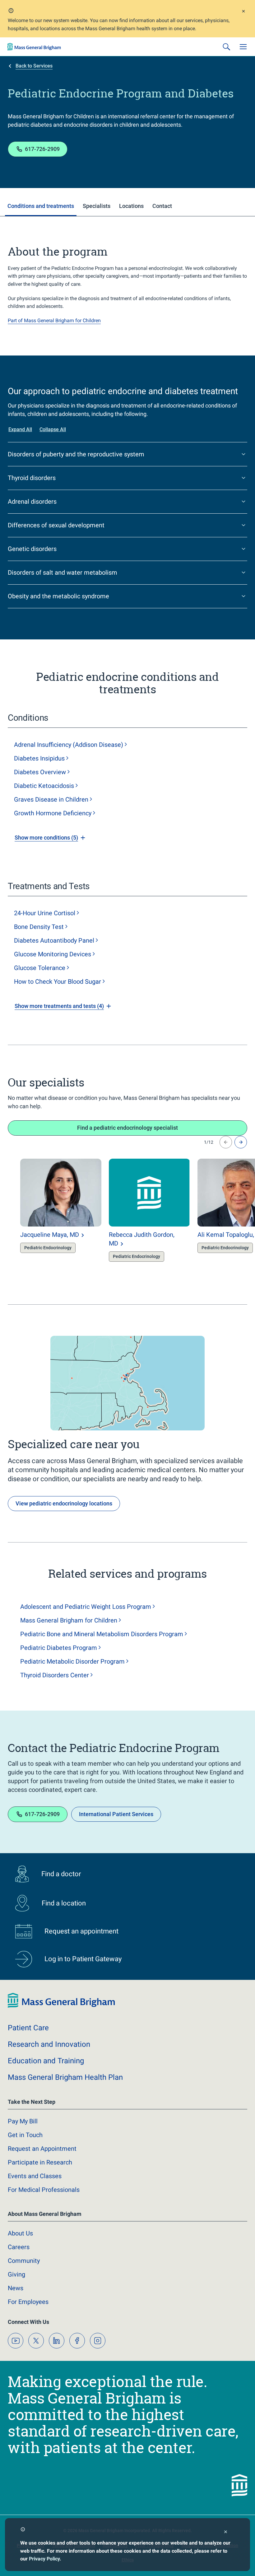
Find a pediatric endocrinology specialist (127, 1128)
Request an (42, 2149)
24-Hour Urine (45, 913)
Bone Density (39, 927)
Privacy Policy (44, 2559)
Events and (35, 2176)
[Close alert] (243, 12)
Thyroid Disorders (55, 1675)
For (28, 2302)
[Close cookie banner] (226, 2533)
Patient (28, 2028)
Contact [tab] (162, 206)
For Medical (44, 2190)
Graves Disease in (51, 799)
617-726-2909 (42, 149)
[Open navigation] (243, 47)
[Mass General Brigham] (34, 47)
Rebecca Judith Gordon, (142, 1239)
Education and (46, 2061)
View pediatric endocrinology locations (64, 1503)
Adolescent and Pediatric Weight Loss (86, 1607)
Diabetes (39, 758)
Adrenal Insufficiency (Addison (69, 745)
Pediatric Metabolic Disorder (72, 1661)
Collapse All (53, 429)
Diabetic (44, 786)
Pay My (23, 2121)
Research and (49, 2044)
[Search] (226, 47)
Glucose (40, 968)
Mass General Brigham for (69, 1620)
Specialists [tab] (97, 206)
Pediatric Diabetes (59, 1648)
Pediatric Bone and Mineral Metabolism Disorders (102, 1634)
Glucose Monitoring (53, 954)
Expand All (20, 429)
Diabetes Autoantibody (54, 940)
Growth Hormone (53, 813)
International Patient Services (116, 1814)
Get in (25, 2135)
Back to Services (34, 66)
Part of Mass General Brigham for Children (54, 320)
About (20, 2233)
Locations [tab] (131, 206)
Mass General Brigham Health (65, 2077)
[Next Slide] (241, 1142)
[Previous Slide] (226, 1142)
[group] (48, 1213)
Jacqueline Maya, (50, 1235)
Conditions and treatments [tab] (41, 206)
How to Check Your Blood (58, 982)
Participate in (40, 2162)
